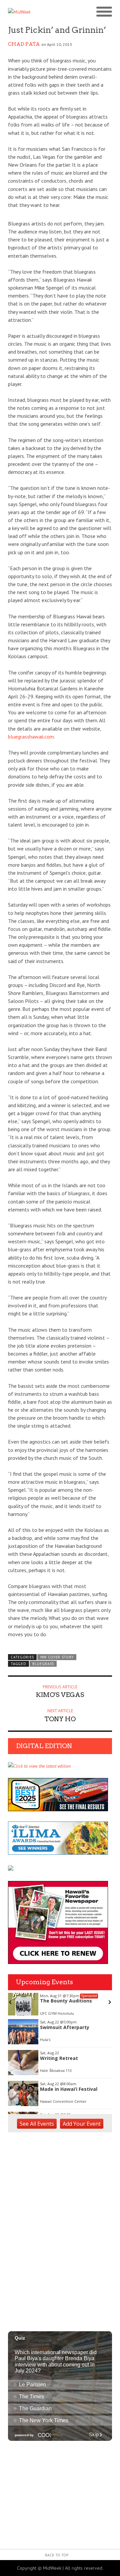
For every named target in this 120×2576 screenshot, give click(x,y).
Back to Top (57, 2555)
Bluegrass (43, 1664)
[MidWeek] (34, 12)
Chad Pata (24, 44)
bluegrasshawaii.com (31, 737)
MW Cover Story (57, 1657)
